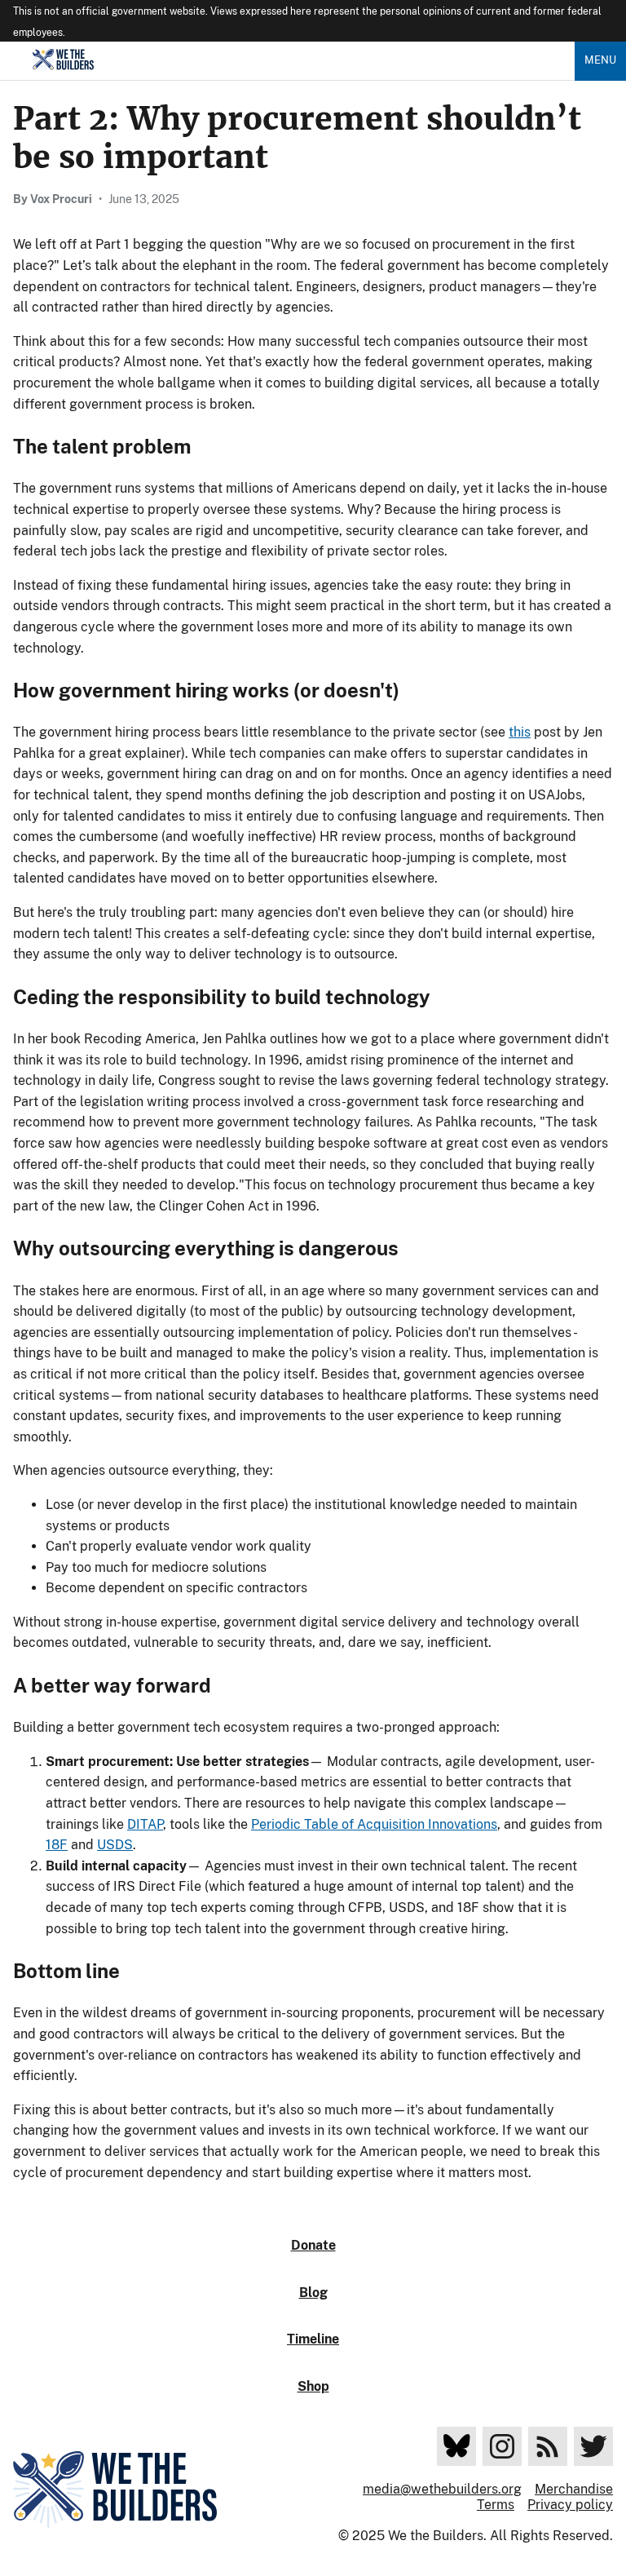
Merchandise (574, 2489)
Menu (600, 60)
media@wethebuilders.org (442, 2489)
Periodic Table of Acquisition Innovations (374, 1824)
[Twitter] (593, 2446)
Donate (313, 2245)
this (520, 732)
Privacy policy (570, 2505)
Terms (496, 2505)
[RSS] (548, 2446)
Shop (313, 2386)
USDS (115, 1845)
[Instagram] (502, 2446)
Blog (313, 2293)
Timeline (313, 2339)
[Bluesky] (456, 2446)
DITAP (145, 1824)
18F (57, 1845)
